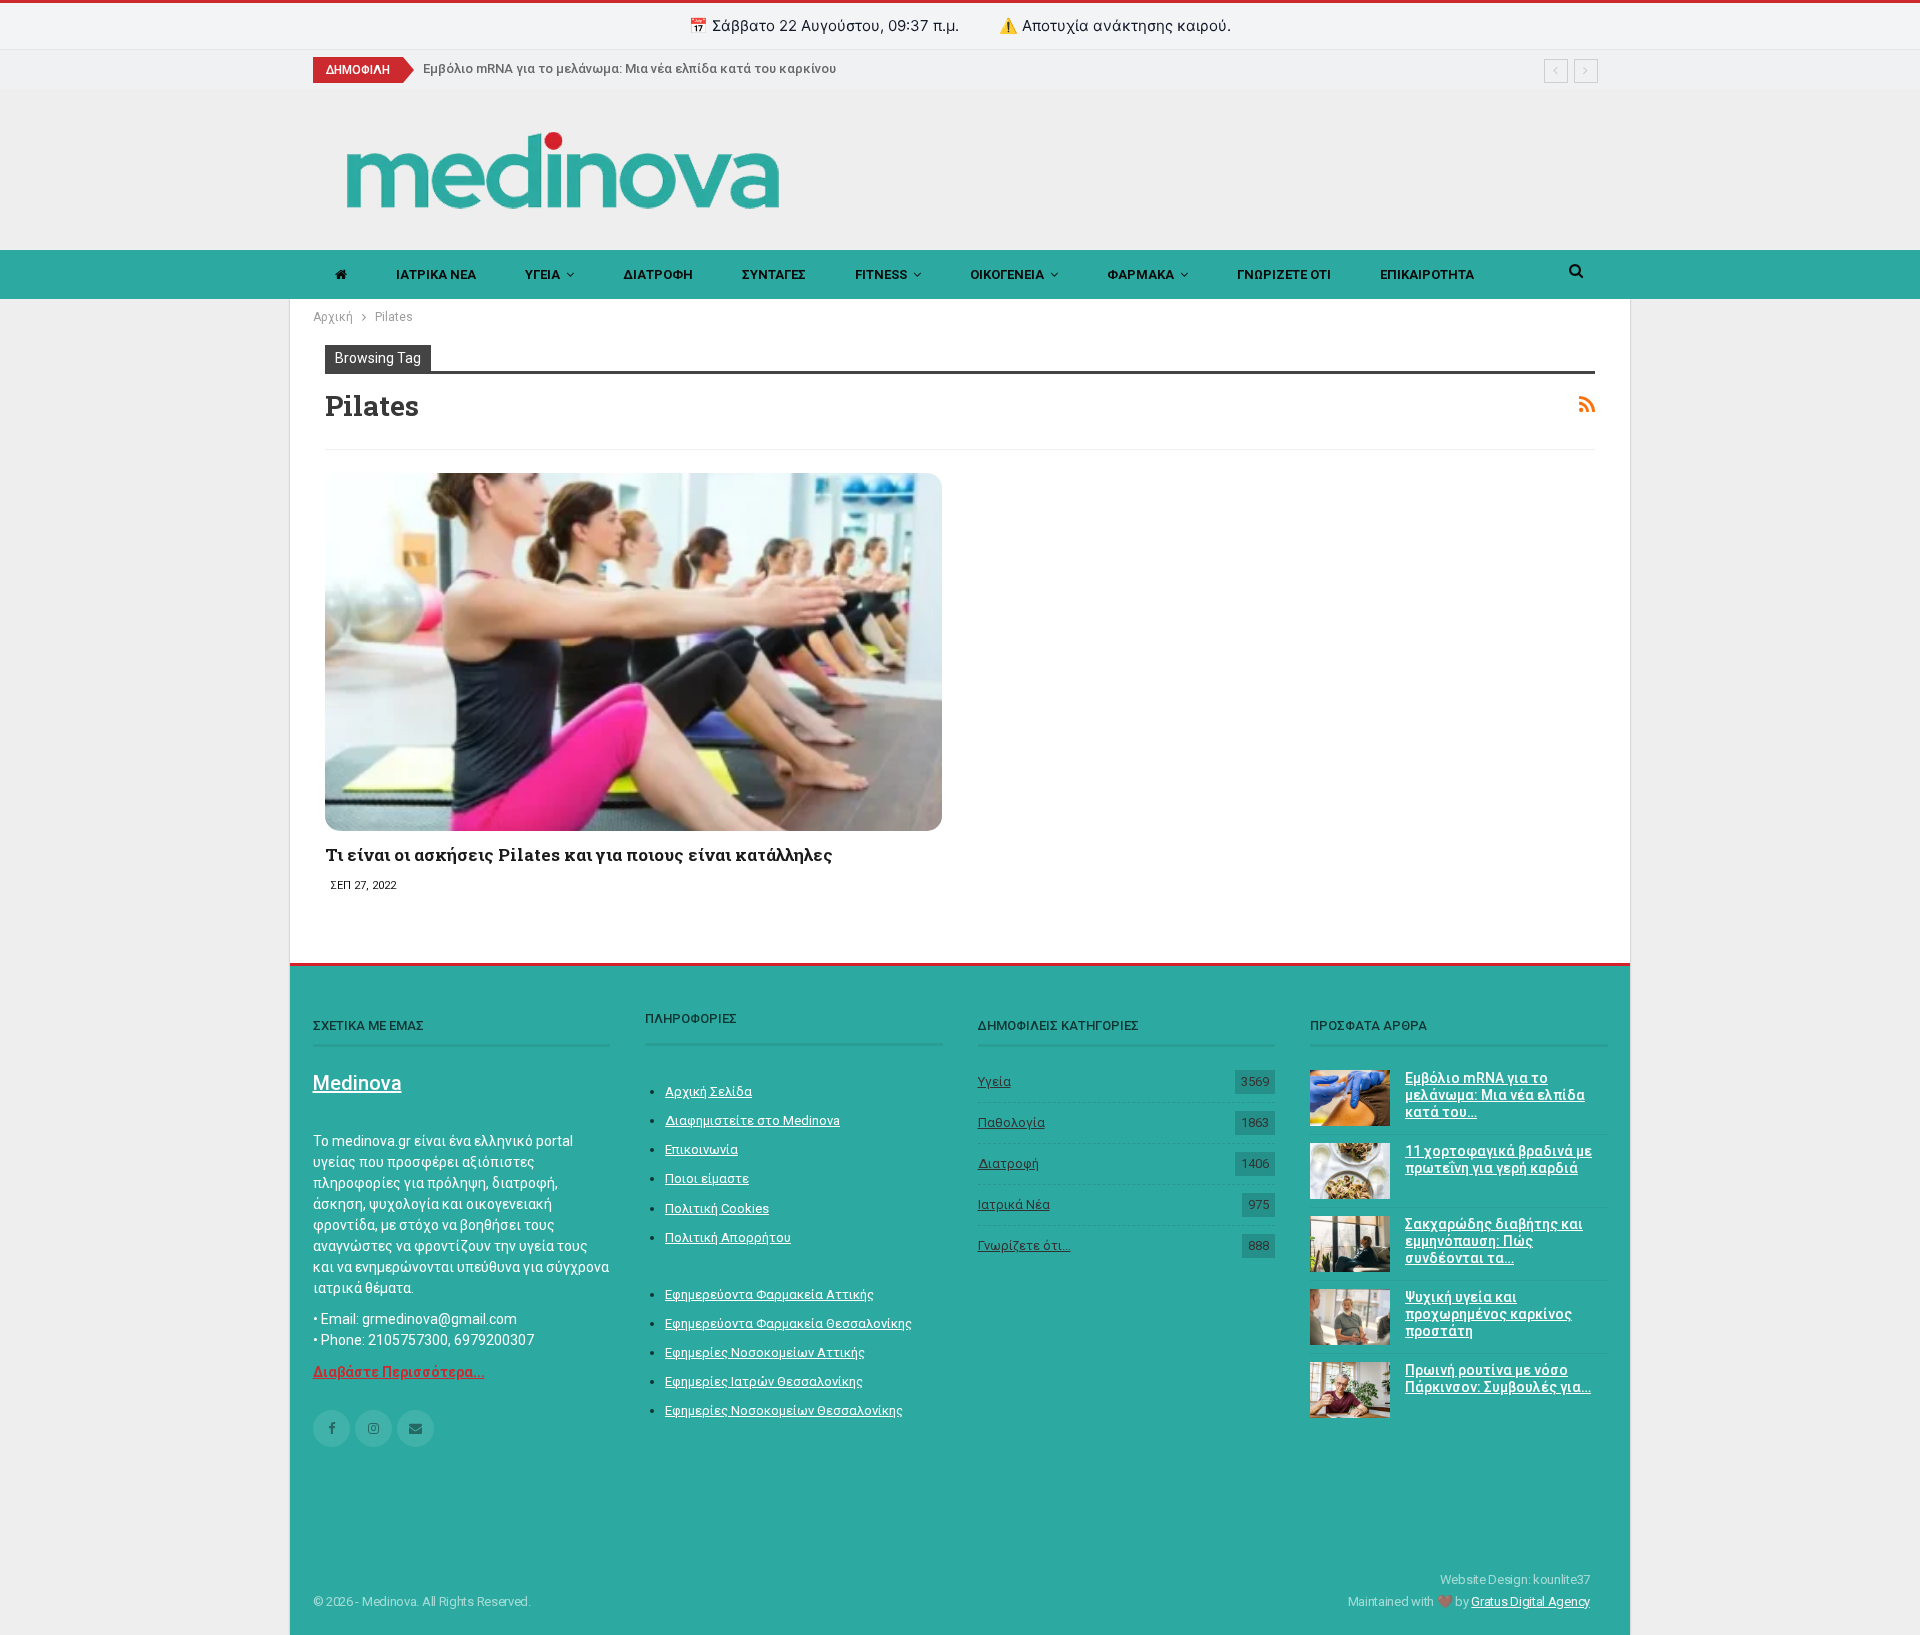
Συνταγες (774, 274)
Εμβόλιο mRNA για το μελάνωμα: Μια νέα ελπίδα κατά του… (1495, 1095)
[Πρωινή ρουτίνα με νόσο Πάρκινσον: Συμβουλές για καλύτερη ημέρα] (1350, 1390)
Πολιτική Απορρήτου (728, 1237)
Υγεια (542, 274)
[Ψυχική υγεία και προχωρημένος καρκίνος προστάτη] (1350, 1317)
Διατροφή (1008, 1163)
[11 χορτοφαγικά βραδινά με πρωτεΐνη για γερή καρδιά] (1350, 1171)
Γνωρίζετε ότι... (1024, 1245)
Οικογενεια (1007, 274)
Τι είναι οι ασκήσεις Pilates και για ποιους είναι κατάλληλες (579, 854)
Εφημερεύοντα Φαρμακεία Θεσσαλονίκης (788, 1323)
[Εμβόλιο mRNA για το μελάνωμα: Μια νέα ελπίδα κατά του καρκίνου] (1350, 1098)
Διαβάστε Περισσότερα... (399, 1372)
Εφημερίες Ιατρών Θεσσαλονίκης (764, 1381)
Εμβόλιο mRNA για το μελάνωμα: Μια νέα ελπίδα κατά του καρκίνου (629, 68)
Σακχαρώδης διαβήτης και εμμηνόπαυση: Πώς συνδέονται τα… (1494, 1241)
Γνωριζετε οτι (1284, 274)
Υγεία (994, 1081)
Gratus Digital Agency (1530, 1601)
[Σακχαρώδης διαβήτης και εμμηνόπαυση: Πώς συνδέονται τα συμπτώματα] (1350, 1244)
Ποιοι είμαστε (707, 1178)
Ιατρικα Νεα (436, 274)
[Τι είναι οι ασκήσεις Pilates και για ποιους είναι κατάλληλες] (633, 652)
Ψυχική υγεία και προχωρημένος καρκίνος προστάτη (1488, 1314)
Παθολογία (1011, 1122)
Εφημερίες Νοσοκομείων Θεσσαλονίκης (784, 1410)
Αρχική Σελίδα (708, 1091)
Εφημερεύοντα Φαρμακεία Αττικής (769, 1294)
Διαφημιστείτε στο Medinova (752, 1120)
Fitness (881, 274)
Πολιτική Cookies (717, 1208)
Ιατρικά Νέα (1014, 1204)
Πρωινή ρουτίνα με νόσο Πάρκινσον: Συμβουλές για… (1498, 1378)
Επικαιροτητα (1427, 274)
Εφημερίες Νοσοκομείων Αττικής (765, 1352)
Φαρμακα (1140, 274)
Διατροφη (658, 274)
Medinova (357, 1083)
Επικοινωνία (701, 1149)
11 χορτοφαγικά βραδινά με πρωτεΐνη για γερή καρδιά (1498, 1159)
